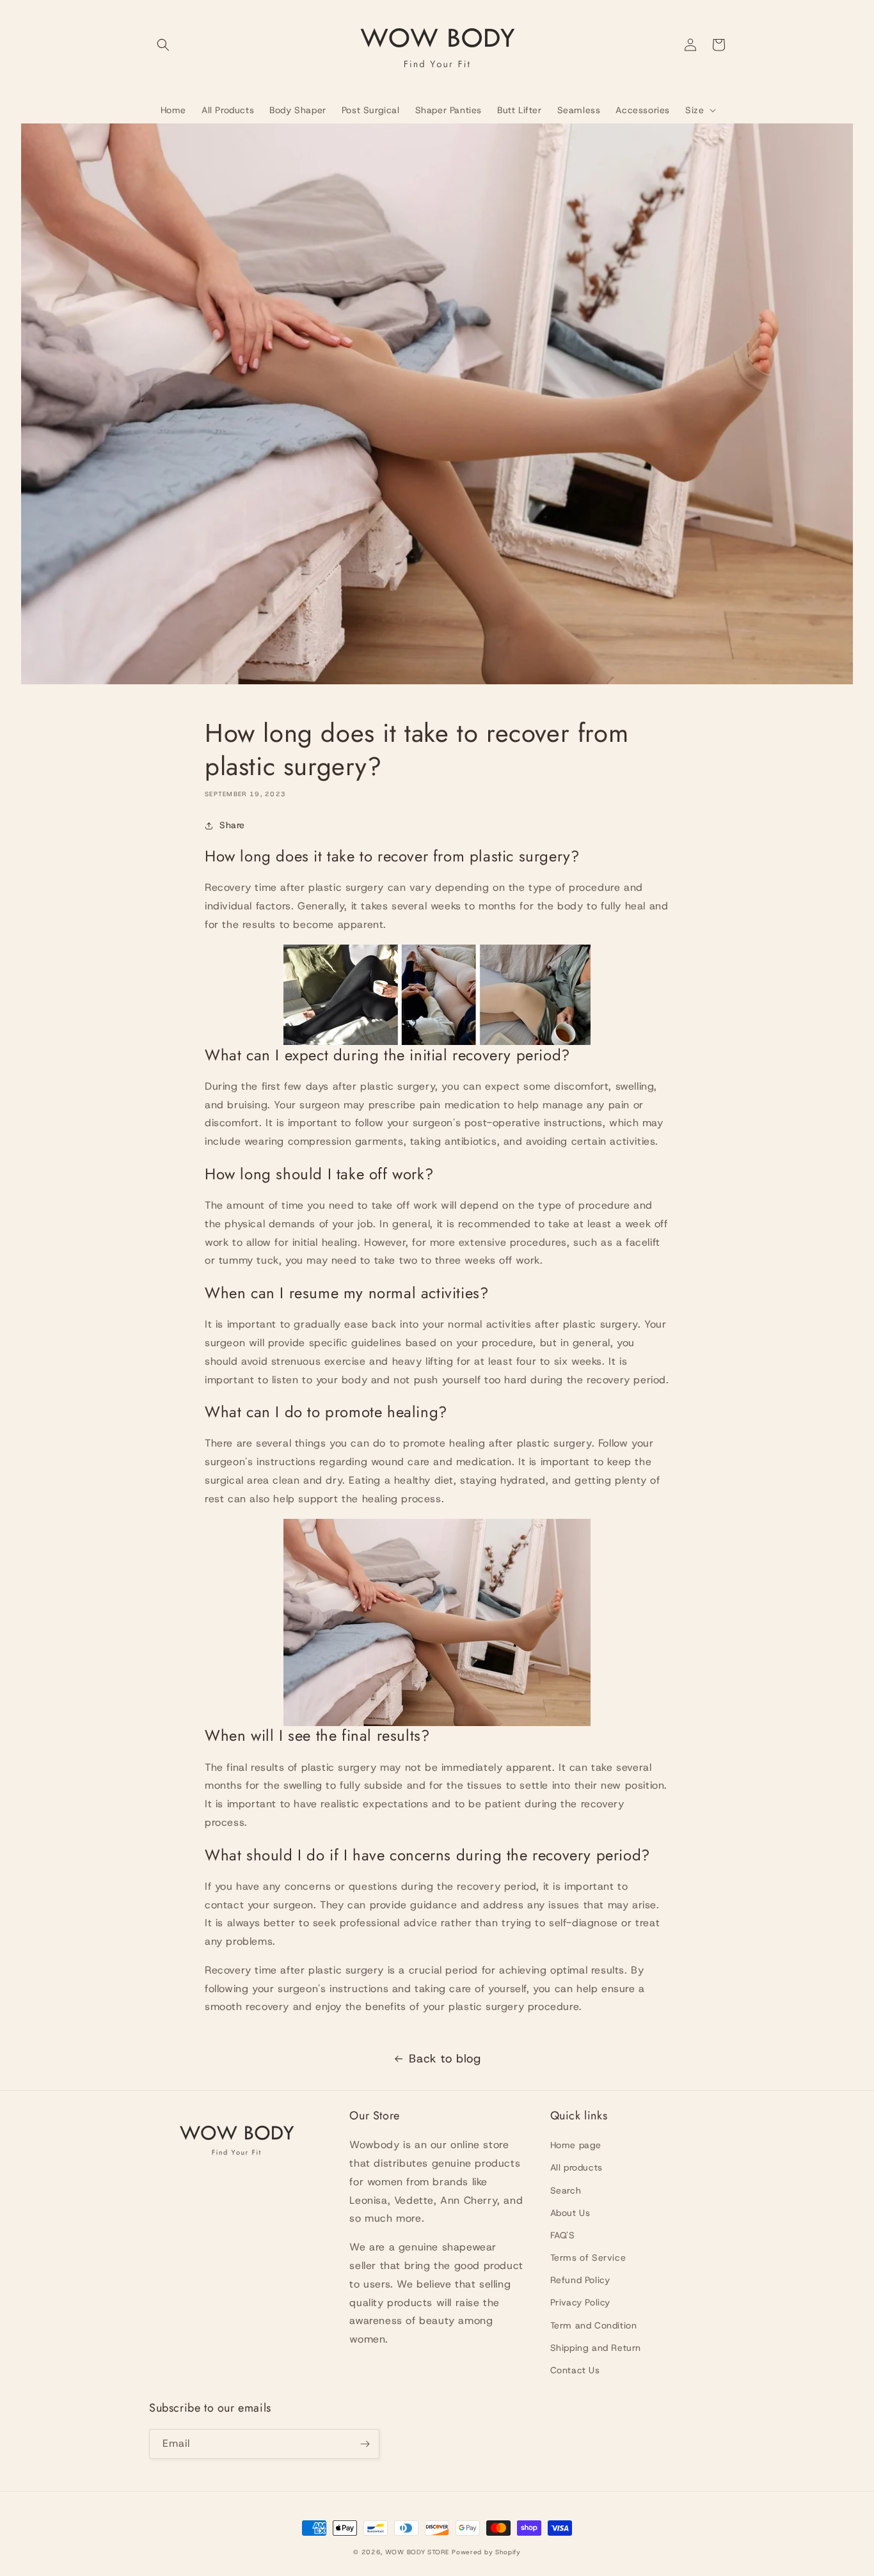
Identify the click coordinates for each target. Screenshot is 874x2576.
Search (566, 2190)
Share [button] (232, 825)
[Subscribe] (365, 2444)
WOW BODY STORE (417, 2552)
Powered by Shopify (486, 2552)
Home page (576, 2145)
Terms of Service (588, 2258)
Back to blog (445, 2059)
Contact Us (575, 2370)
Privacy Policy (580, 2302)
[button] (163, 45)
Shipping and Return (596, 2348)
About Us (570, 2213)
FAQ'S (563, 2235)
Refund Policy (580, 2280)
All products (576, 2167)
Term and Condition (594, 2325)
